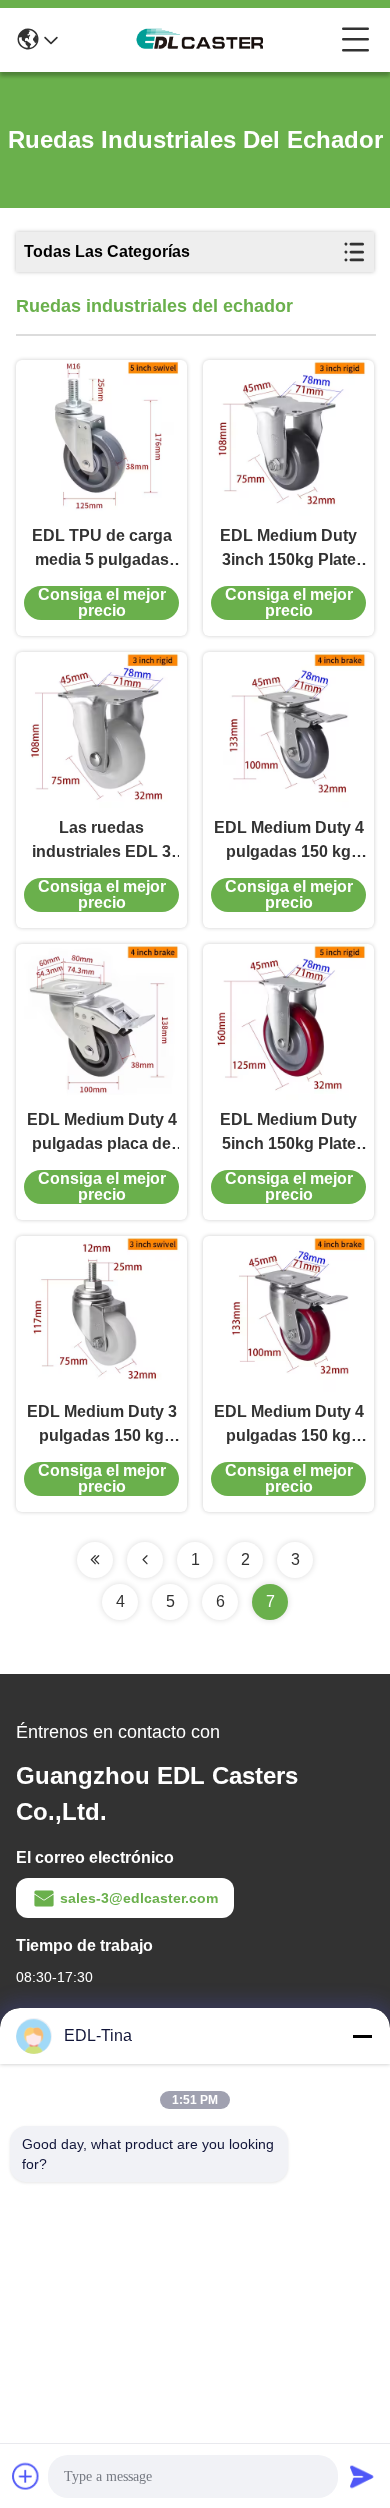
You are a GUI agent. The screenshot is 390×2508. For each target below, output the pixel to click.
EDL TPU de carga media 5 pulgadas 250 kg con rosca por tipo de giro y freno (102, 549)
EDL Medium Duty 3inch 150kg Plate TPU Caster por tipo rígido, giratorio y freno (289, 549)
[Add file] (26, 2476)
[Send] (362, 2476)
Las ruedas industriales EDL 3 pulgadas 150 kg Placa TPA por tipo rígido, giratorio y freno (102, 841)
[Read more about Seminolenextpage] (95, 1560)
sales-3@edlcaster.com (139, 1898)
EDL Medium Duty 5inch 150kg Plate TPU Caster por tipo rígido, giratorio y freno (289, 1133)
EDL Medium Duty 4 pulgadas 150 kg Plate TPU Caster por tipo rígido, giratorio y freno (289, 841)
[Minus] (362, 2036)
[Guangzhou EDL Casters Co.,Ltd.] (200, 40)
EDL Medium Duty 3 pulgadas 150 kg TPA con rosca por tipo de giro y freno (102, 1425)
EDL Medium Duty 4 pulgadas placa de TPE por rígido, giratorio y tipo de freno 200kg (102, 1133)
